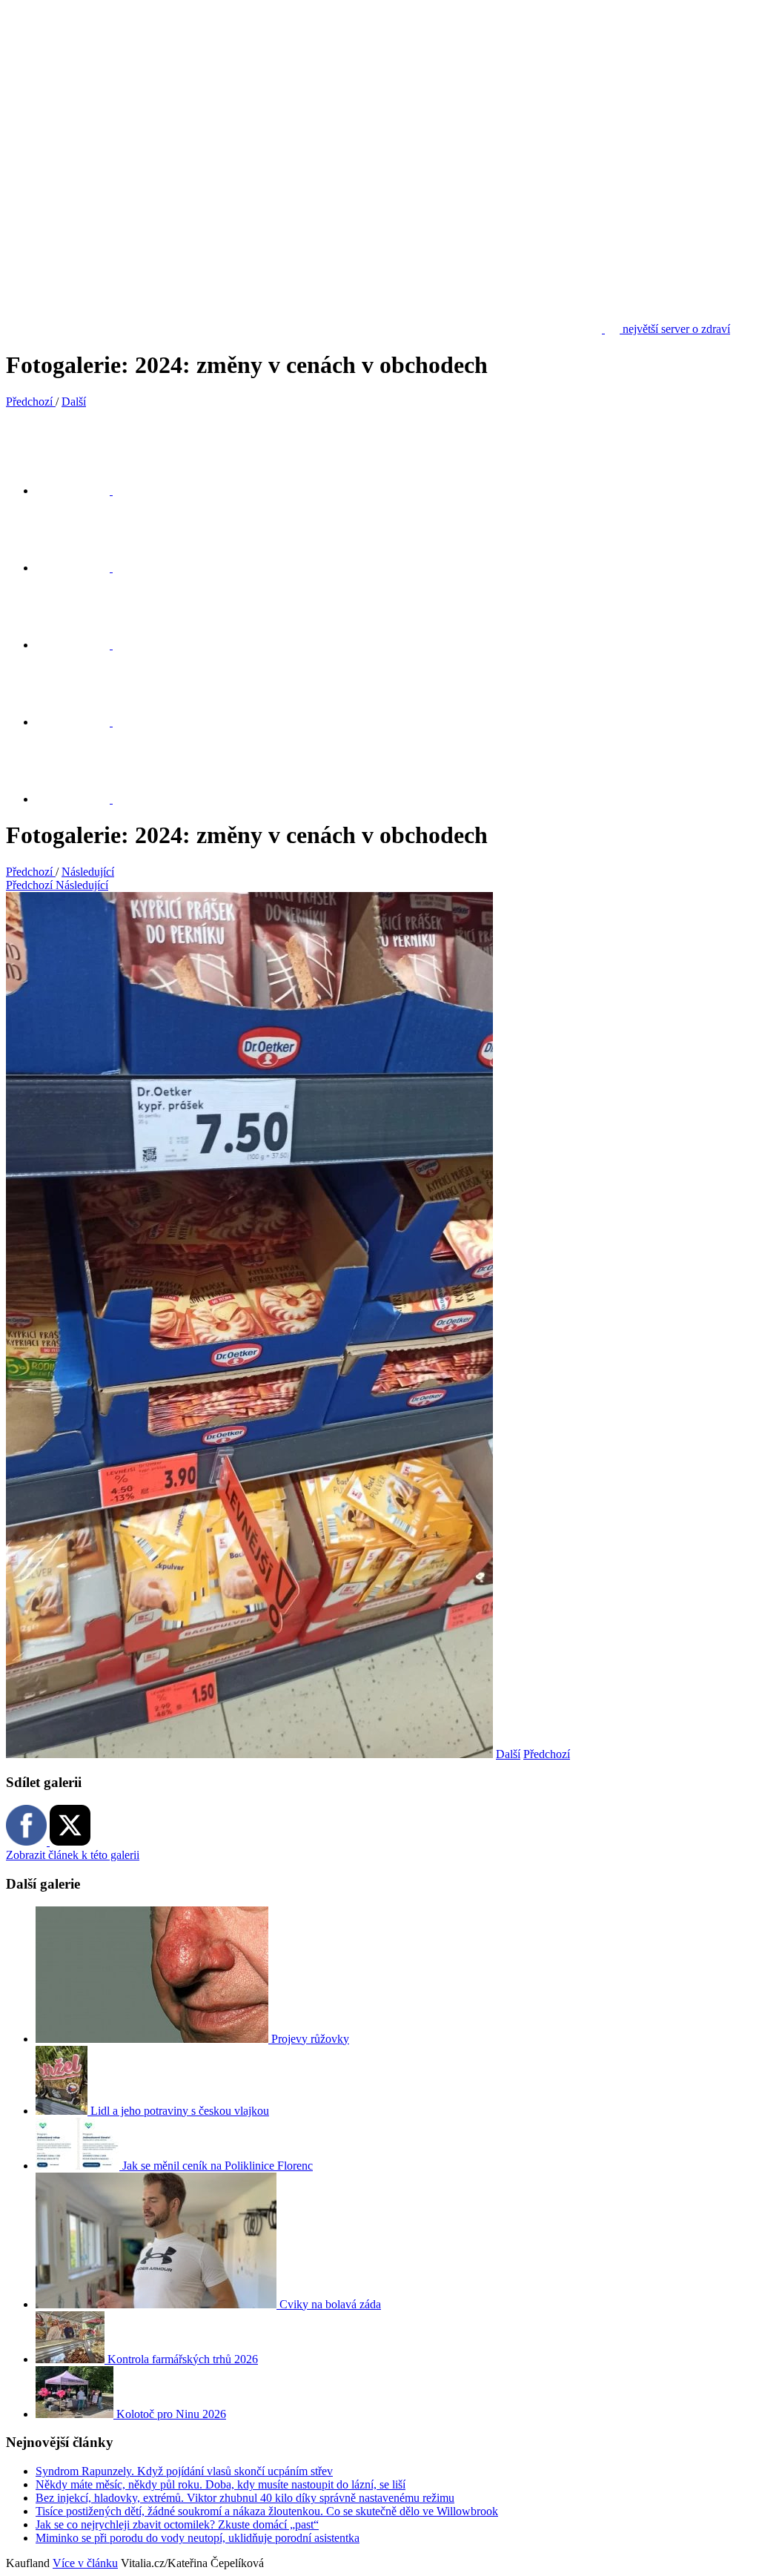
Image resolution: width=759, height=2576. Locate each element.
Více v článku (85, 2563)
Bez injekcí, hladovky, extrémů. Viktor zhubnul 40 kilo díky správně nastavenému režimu (245, 2498)
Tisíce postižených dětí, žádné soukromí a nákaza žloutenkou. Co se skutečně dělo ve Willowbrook (267, 2511)
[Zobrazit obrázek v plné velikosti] (82, 645)
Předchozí (547, 1754)
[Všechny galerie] (82, 722)
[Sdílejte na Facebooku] (82, 568)
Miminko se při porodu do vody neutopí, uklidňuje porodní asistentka (198, 2538)
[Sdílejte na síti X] (82, 491)
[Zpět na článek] (82, 799)
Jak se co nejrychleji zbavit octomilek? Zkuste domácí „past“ (177, 2524)
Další (508, 1754)
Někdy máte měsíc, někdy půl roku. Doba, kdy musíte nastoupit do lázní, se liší (221, 2484)
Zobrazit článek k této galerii (73, 1855)
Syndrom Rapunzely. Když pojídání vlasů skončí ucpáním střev (184, 2471)
